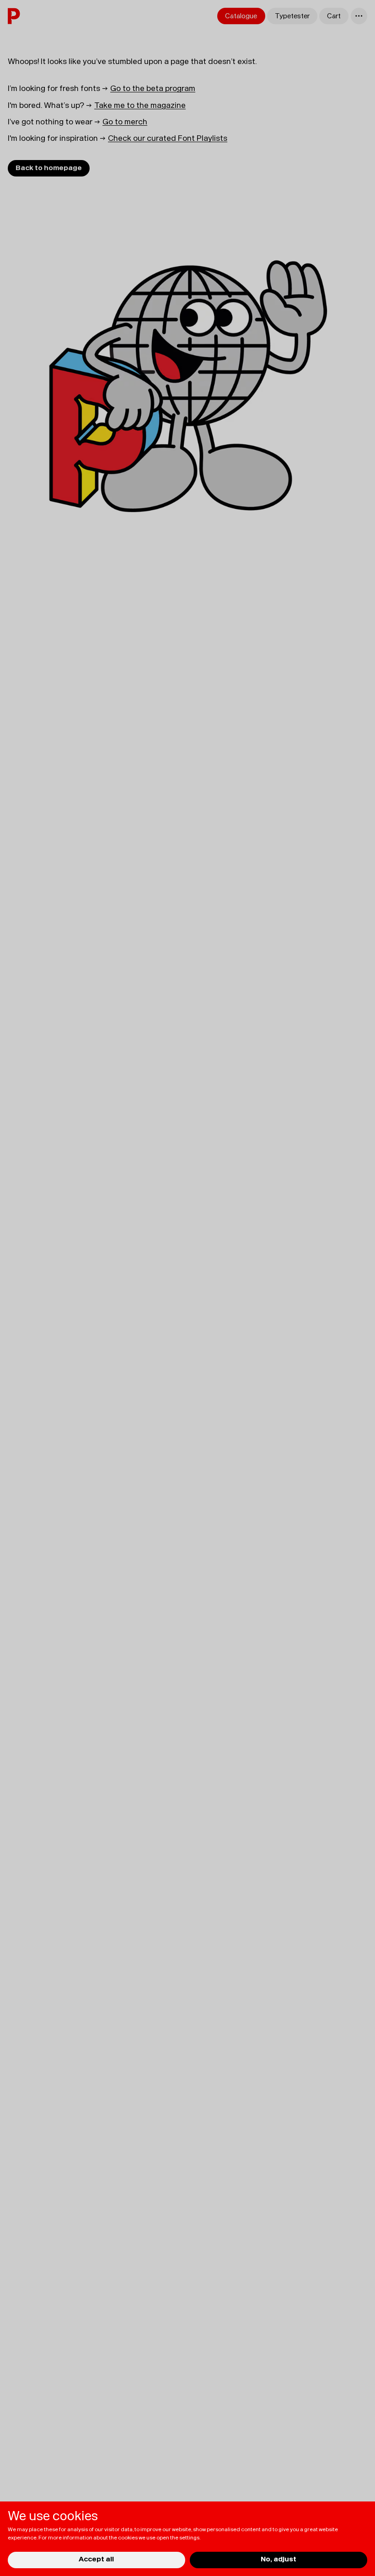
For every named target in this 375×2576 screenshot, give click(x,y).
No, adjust (279, 2559)
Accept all (96, 2559)
